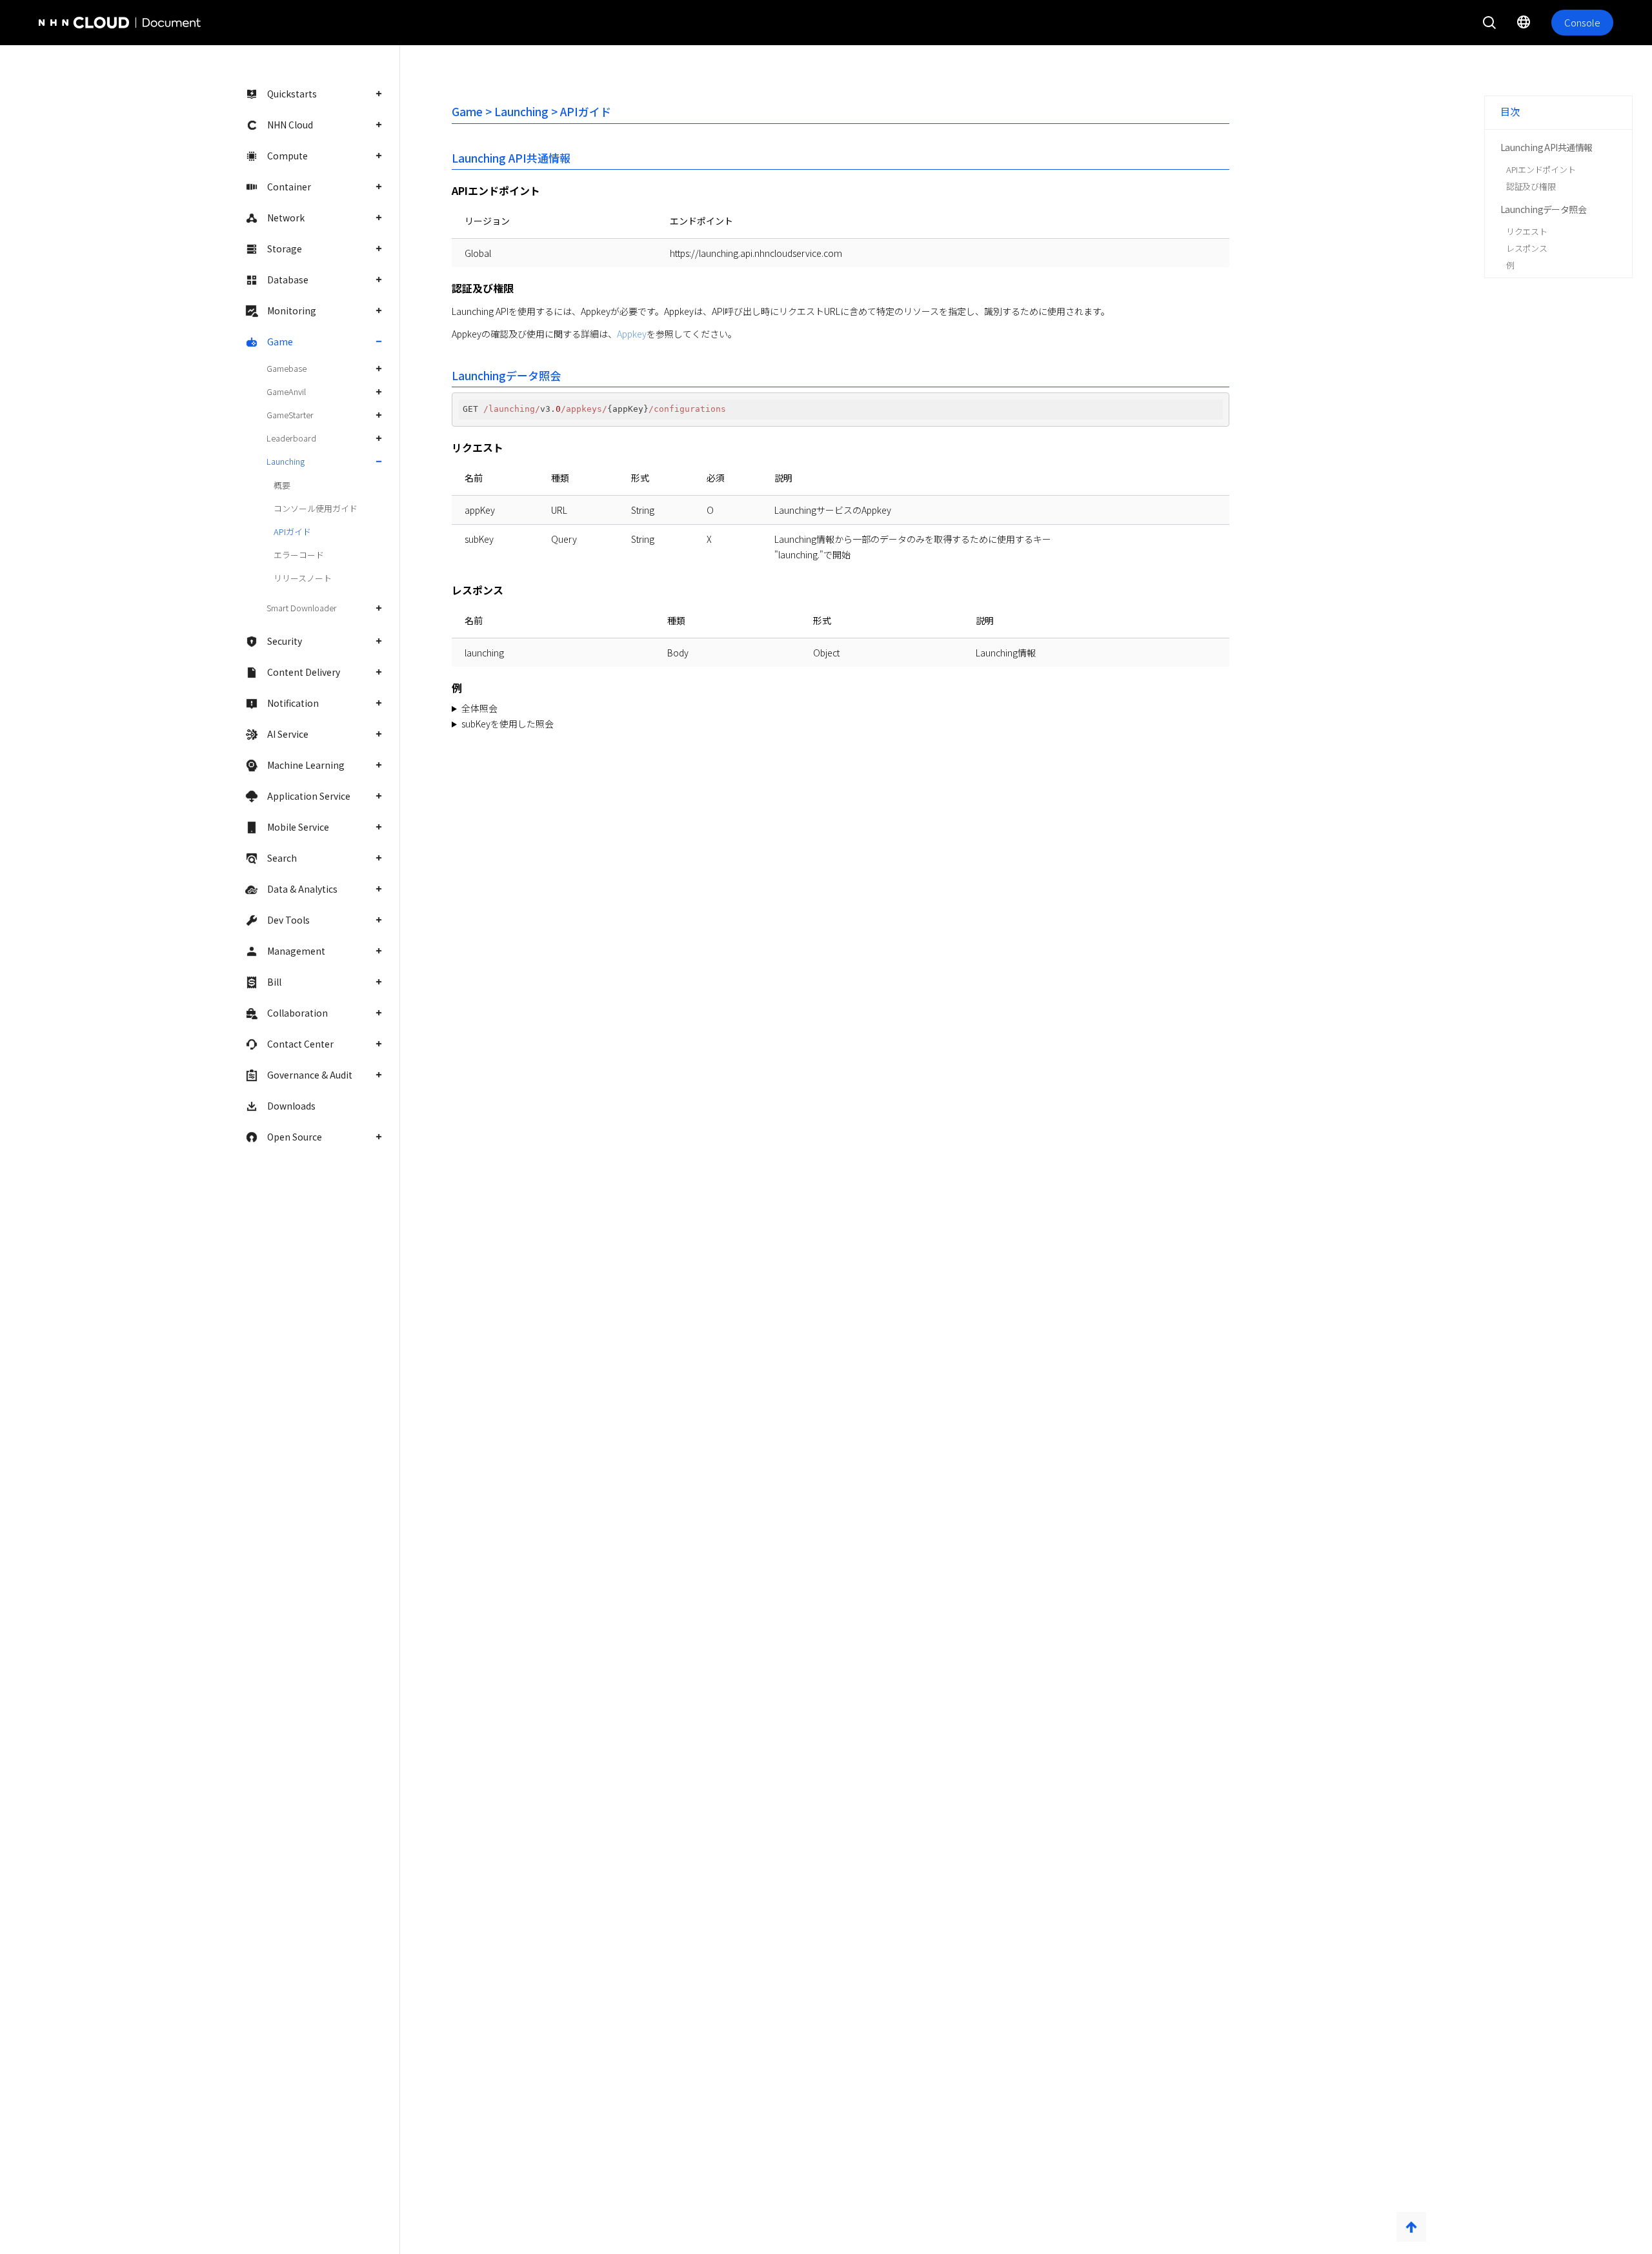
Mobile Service (298, 827)
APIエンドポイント (1541, 169)
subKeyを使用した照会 (508, 724)
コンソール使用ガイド (316, 508)
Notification (293, 703)
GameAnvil (286, 391)
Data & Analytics (302, 889)
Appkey (632, 334)
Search (282, 858)
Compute (287, 156)
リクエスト (1527, 231)
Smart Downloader (302, 608)
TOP (1411, 2227)
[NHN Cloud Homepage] (75, 23)
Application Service (309, 796)
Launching (286, 461)
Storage (285, 249)
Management (296, 951)
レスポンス (1527, 248)
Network (286, 218)
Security (285, 641)
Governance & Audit (310, 1075)
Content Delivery (304, 672)
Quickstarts (292, 94)
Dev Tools (288, 920)
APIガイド (292, 532)
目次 (1510, 111)
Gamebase (287, 368)
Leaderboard (291, 438)
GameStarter (290, 415)
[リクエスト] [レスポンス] (609, 709)
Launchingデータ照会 (1543, 209)
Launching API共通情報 (1546, 147)
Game (280, 341)
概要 (282, 485)
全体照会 (479, 708)
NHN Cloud (290, 125)
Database (288, 279)
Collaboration (297, 1013)
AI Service (288, 734)
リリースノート (303, 578)
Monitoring (292, 310)
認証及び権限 (1531, 186)
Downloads (291, 1106)
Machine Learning (306, 765)
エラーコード (299, 555)
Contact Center (300, 1044)
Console (1582, 22)
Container (289, 187)
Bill (274, 982)
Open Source (295, 1137)
